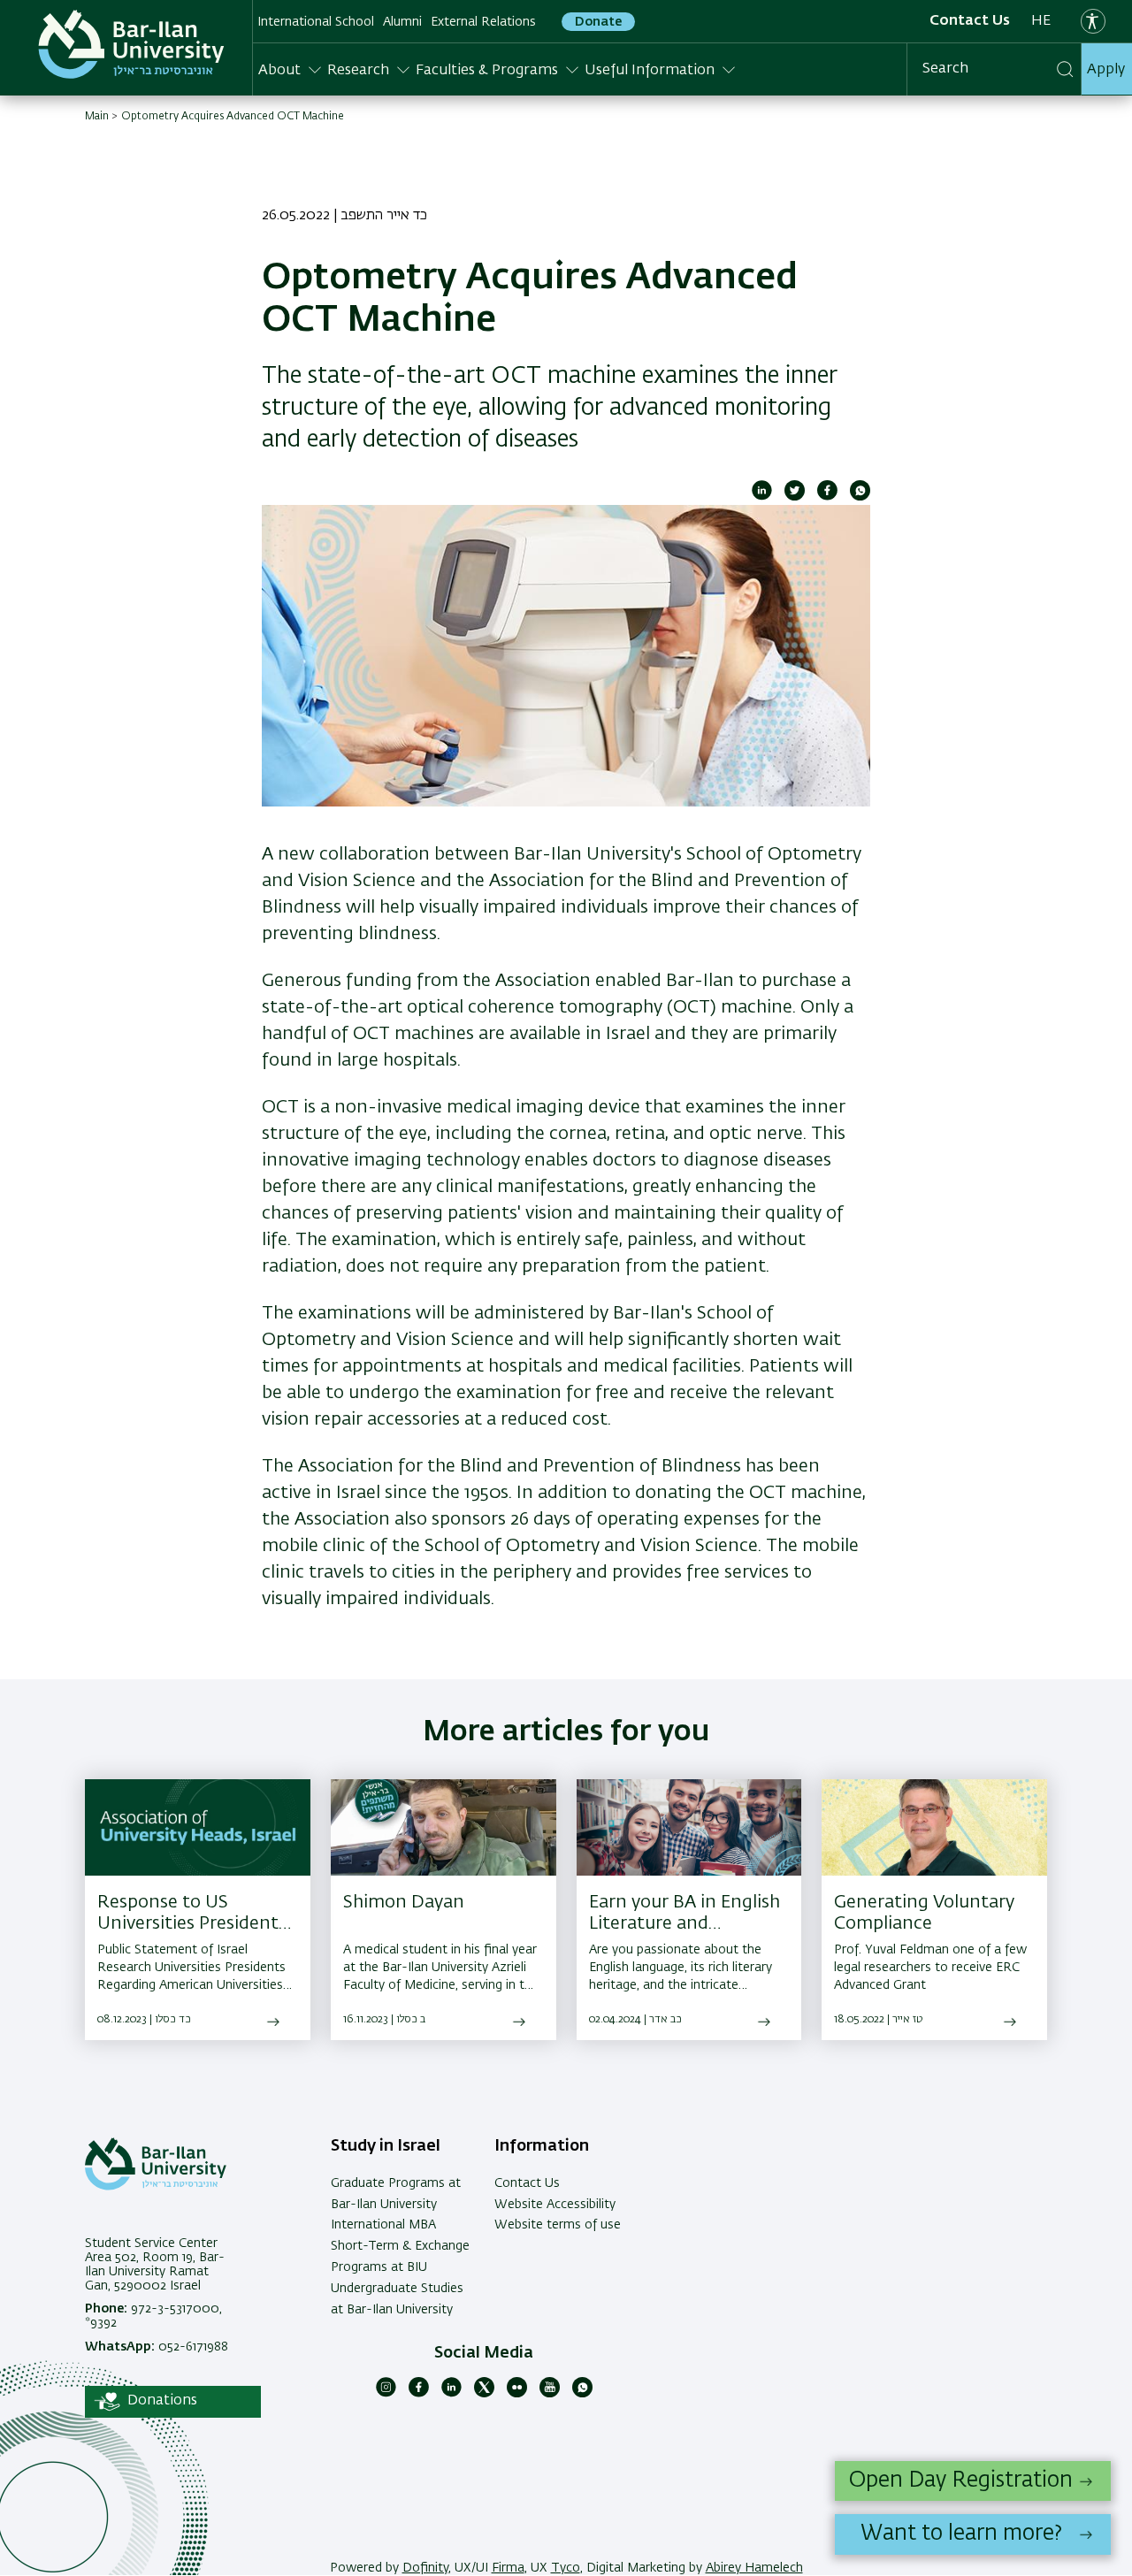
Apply (1106, 70)
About (279, 71)
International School (316, 22)
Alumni (402, 22)
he (1041, 21)
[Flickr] (517, 2394)
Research (358, 71)
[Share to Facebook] (827, 497)
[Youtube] (550, 2394)
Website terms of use (558, 2225)
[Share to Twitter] (795, 497)
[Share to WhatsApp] (860, 497)
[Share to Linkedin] (762, 497)
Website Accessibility (555, 2205)
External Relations (483, 22)
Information (542, 2146)
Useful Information (650, 71)
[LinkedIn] (451, 2394)
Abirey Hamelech (754, 2568)
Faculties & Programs (487, 71)
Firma (508, 2568)
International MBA (383, 2225)
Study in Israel (386, 2146)
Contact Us (970, 21)
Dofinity (425, 2568)
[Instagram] (386, 2394)
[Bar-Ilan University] (131, 44)
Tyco (566, 2568)
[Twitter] (484, 2394)
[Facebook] (419, 2394)
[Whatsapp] (582, 2394)
